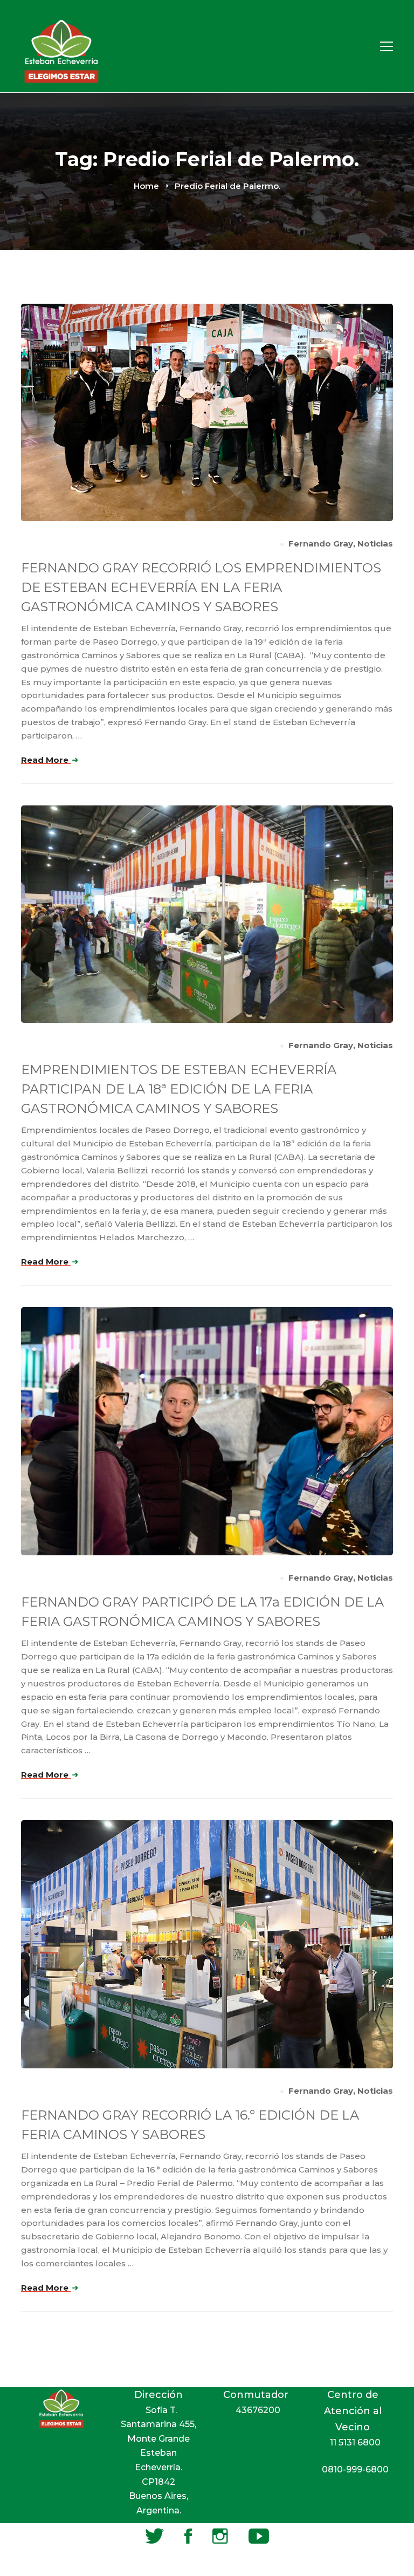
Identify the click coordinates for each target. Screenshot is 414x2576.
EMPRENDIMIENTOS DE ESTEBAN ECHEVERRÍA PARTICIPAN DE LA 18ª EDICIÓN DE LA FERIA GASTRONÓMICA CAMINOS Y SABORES (179, 1089)
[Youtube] (259, 2536)
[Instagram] (220, 2536)
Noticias (375, 544)
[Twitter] (154, 2536)
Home (146, 186)
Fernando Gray (321, 544)
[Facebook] (188, 2536)
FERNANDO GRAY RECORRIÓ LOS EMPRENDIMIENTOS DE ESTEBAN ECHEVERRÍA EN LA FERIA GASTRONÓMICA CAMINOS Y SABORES (201, 587)
